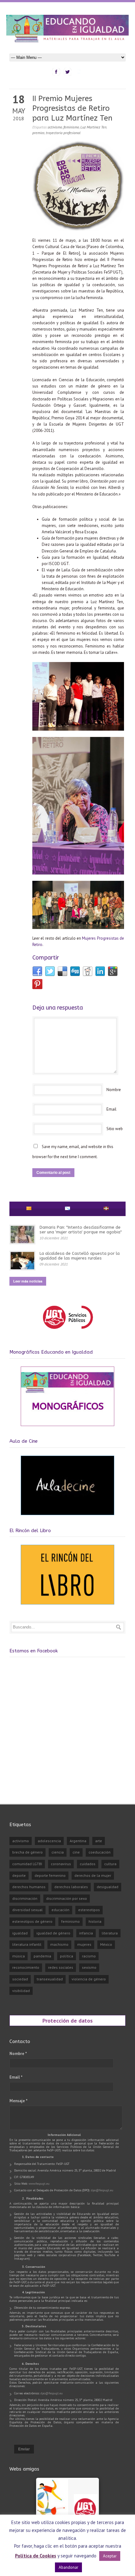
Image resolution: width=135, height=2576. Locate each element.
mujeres (84, 1944)
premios (38, 133)
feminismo (71, 127)
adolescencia (49, 1841)
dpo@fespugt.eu (102, 2190)
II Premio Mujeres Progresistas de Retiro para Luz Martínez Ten (72, 108)
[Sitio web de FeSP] (68, 1332)
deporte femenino (50, 1875)
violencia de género (89, 1979)
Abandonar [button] (68, 2567)
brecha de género (27, 1852)
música (19, 1956)
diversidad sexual (27, 1910)
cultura (110, 1864)
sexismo (89, 1967)
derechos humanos (29, 1887)
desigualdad (108, 1887)
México (106, 1944)
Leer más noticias (28, 1281)
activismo (55, 127)
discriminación (25, 1898)
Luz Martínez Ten (93, 127)
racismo (89, 1956)
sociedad (20, 1979)
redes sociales (61, 1967)
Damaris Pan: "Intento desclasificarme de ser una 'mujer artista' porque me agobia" (81, 1229)
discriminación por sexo (67, 1898)
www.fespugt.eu (39, 2184)
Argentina (78, 1841)
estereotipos (89, 1910)
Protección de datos (67, 2020)
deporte (19, 1875)
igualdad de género (53, 1933)
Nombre (114, 1090)
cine (76, 1852)
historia (95, 1921)
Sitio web (115, 1129)
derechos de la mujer (93, 1875)
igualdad (20, 1933)
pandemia (42, 1956)
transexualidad (50, 1979)
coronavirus (61, 1864)
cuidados (88, 1864)
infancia (86, 1933)
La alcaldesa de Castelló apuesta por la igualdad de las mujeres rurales (80, 1256)
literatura (110, 1933)
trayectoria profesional (63, 133)
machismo (59, 1944)
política (67, 1956)
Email (111, 1109)
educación (60, 1910)
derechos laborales (71, 1887)
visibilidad (21, 1991)
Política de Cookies (36, 2556)
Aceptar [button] (110, 2556)
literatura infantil (27, 1944)
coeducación (100, 1852)
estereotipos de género (32, 1921)
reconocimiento (26, 1967)
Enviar (24, 2449)
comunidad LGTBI (27, 1864)
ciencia (58, 1852)
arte (99, 1841)
